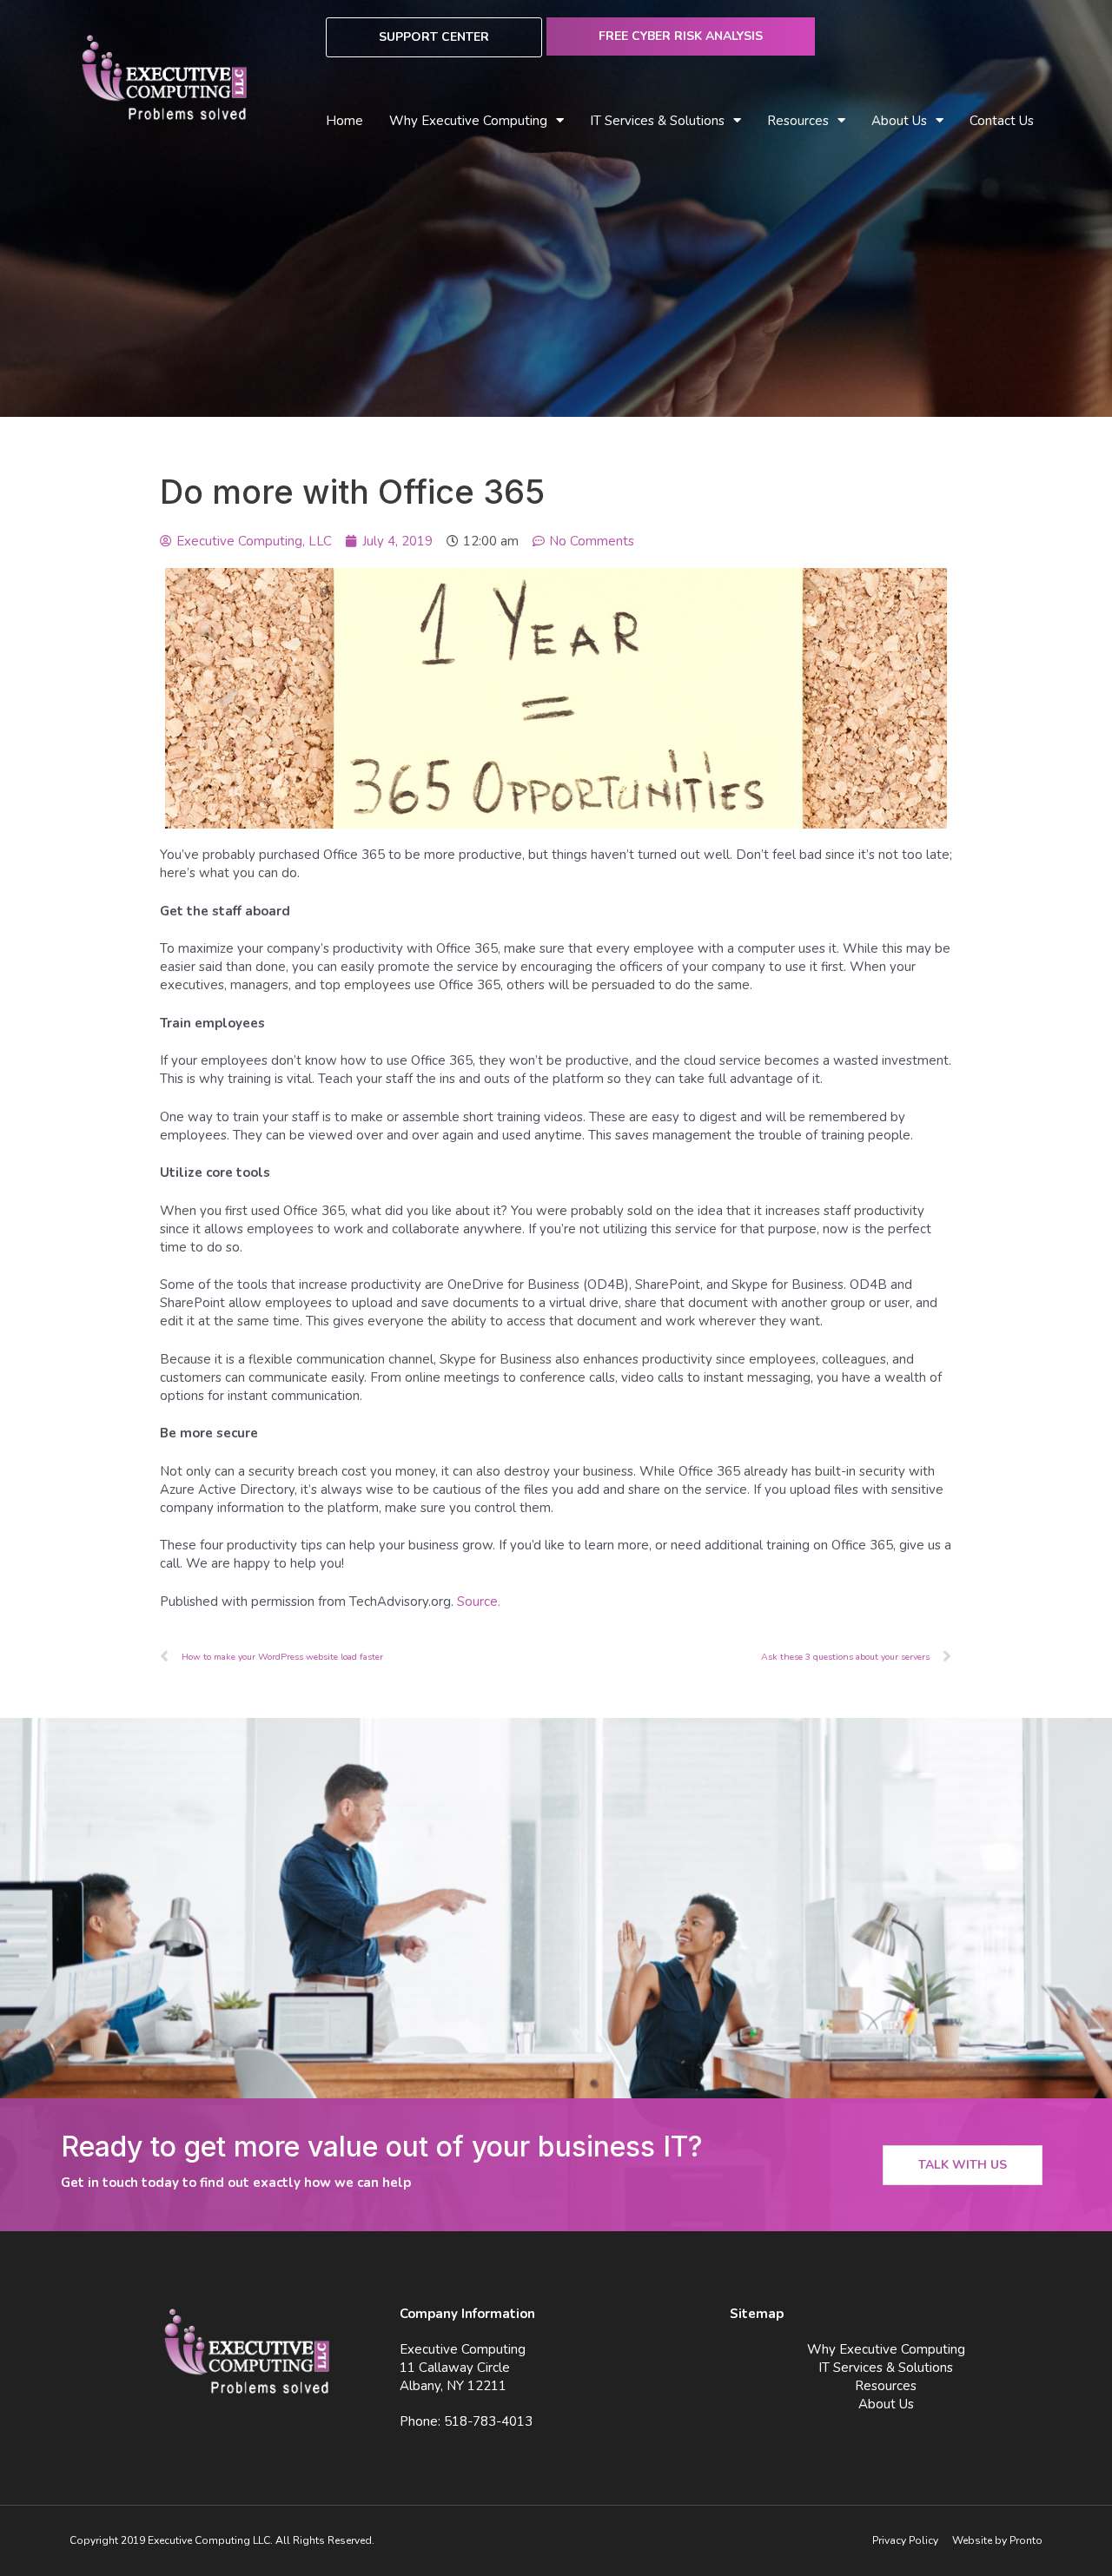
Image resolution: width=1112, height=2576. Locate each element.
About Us (899, 121)
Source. (479, 1602)
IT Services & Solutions (886, 2368)
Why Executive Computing (468, 121)
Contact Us (1002, 121)
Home (344, 121)
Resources (886, 2386)
